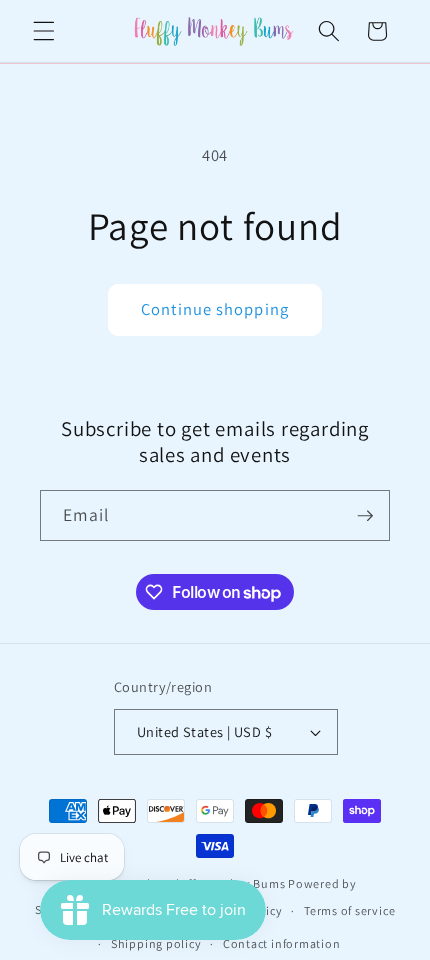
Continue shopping (215, 309)
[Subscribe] (365, 516)
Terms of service (349, 910)
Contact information (282, 943)
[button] (44, 31)
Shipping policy (156, 943)
